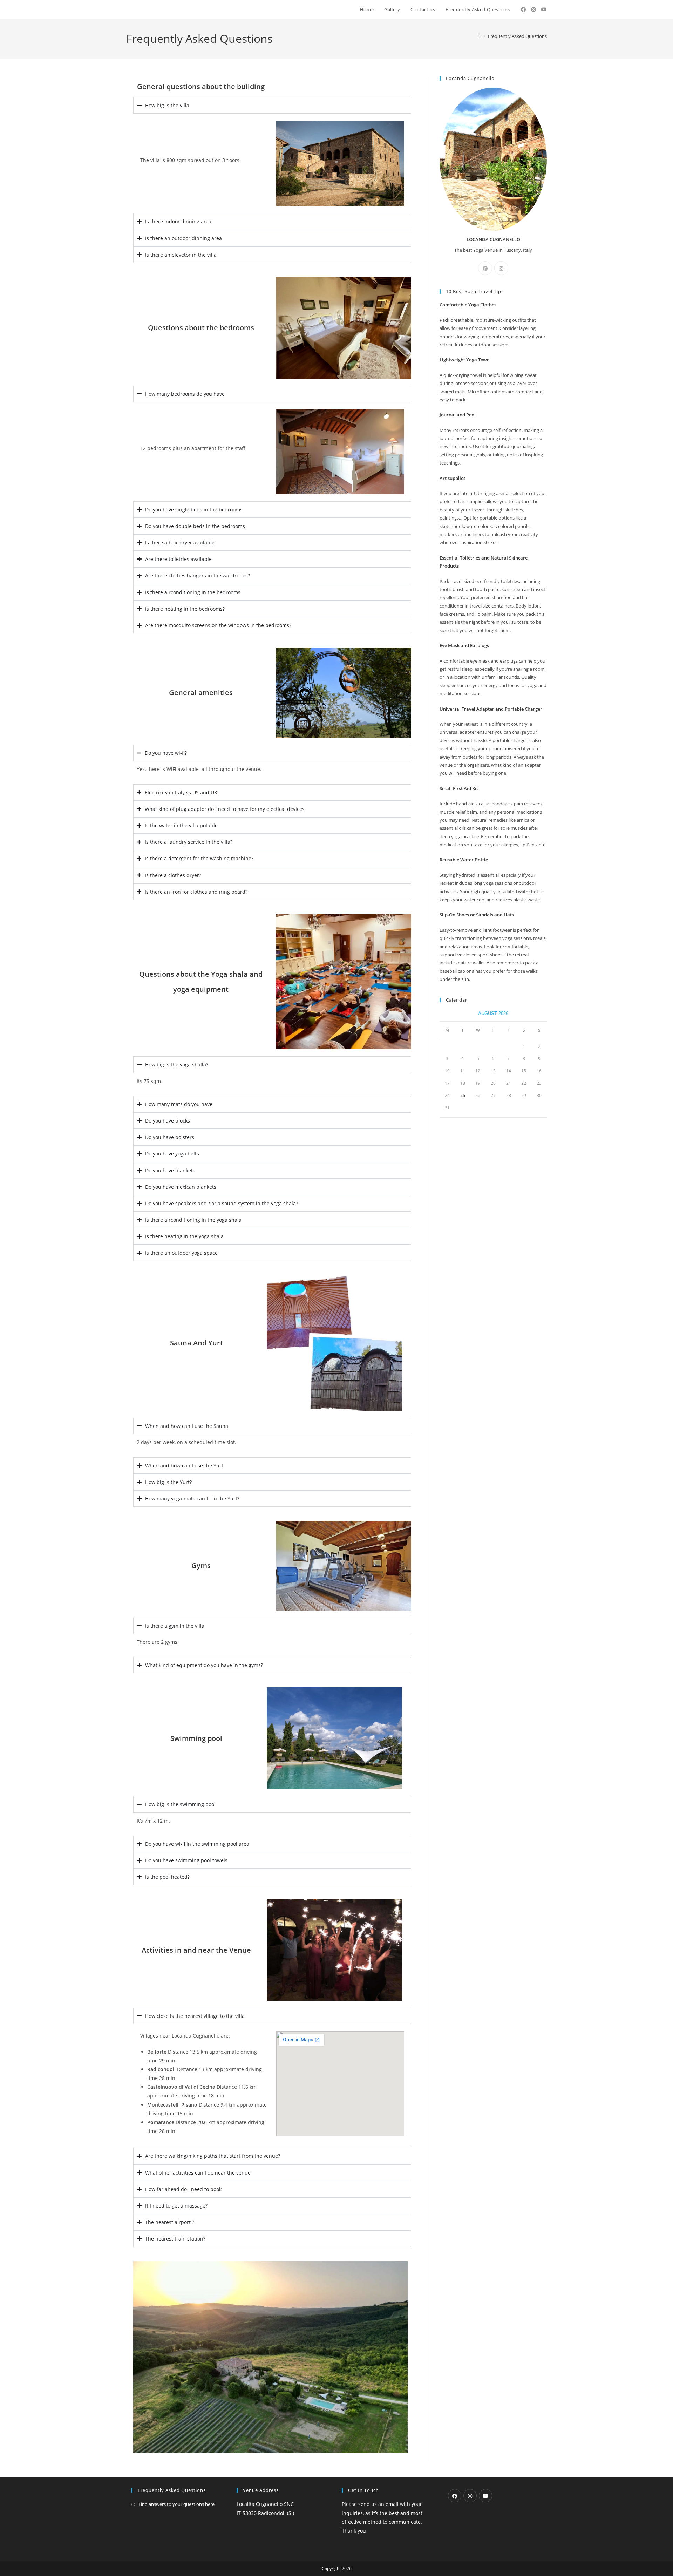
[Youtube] (485, 2496)
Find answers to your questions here (176, 2504)
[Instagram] (501, 268)
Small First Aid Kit (459, 788)
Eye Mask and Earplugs (464, 645)
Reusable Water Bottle (464, 860)
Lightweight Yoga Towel (465, 360)
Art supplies (453, 478)
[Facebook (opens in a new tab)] (523, 9)
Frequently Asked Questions (517, 36)
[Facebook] (485, 268)
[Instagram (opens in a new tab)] (533, 9)
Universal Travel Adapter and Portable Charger (491, 709)
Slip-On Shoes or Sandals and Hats (477, 915)
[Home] (479, 36)
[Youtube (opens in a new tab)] (544, 9)
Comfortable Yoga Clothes (468, 305)
